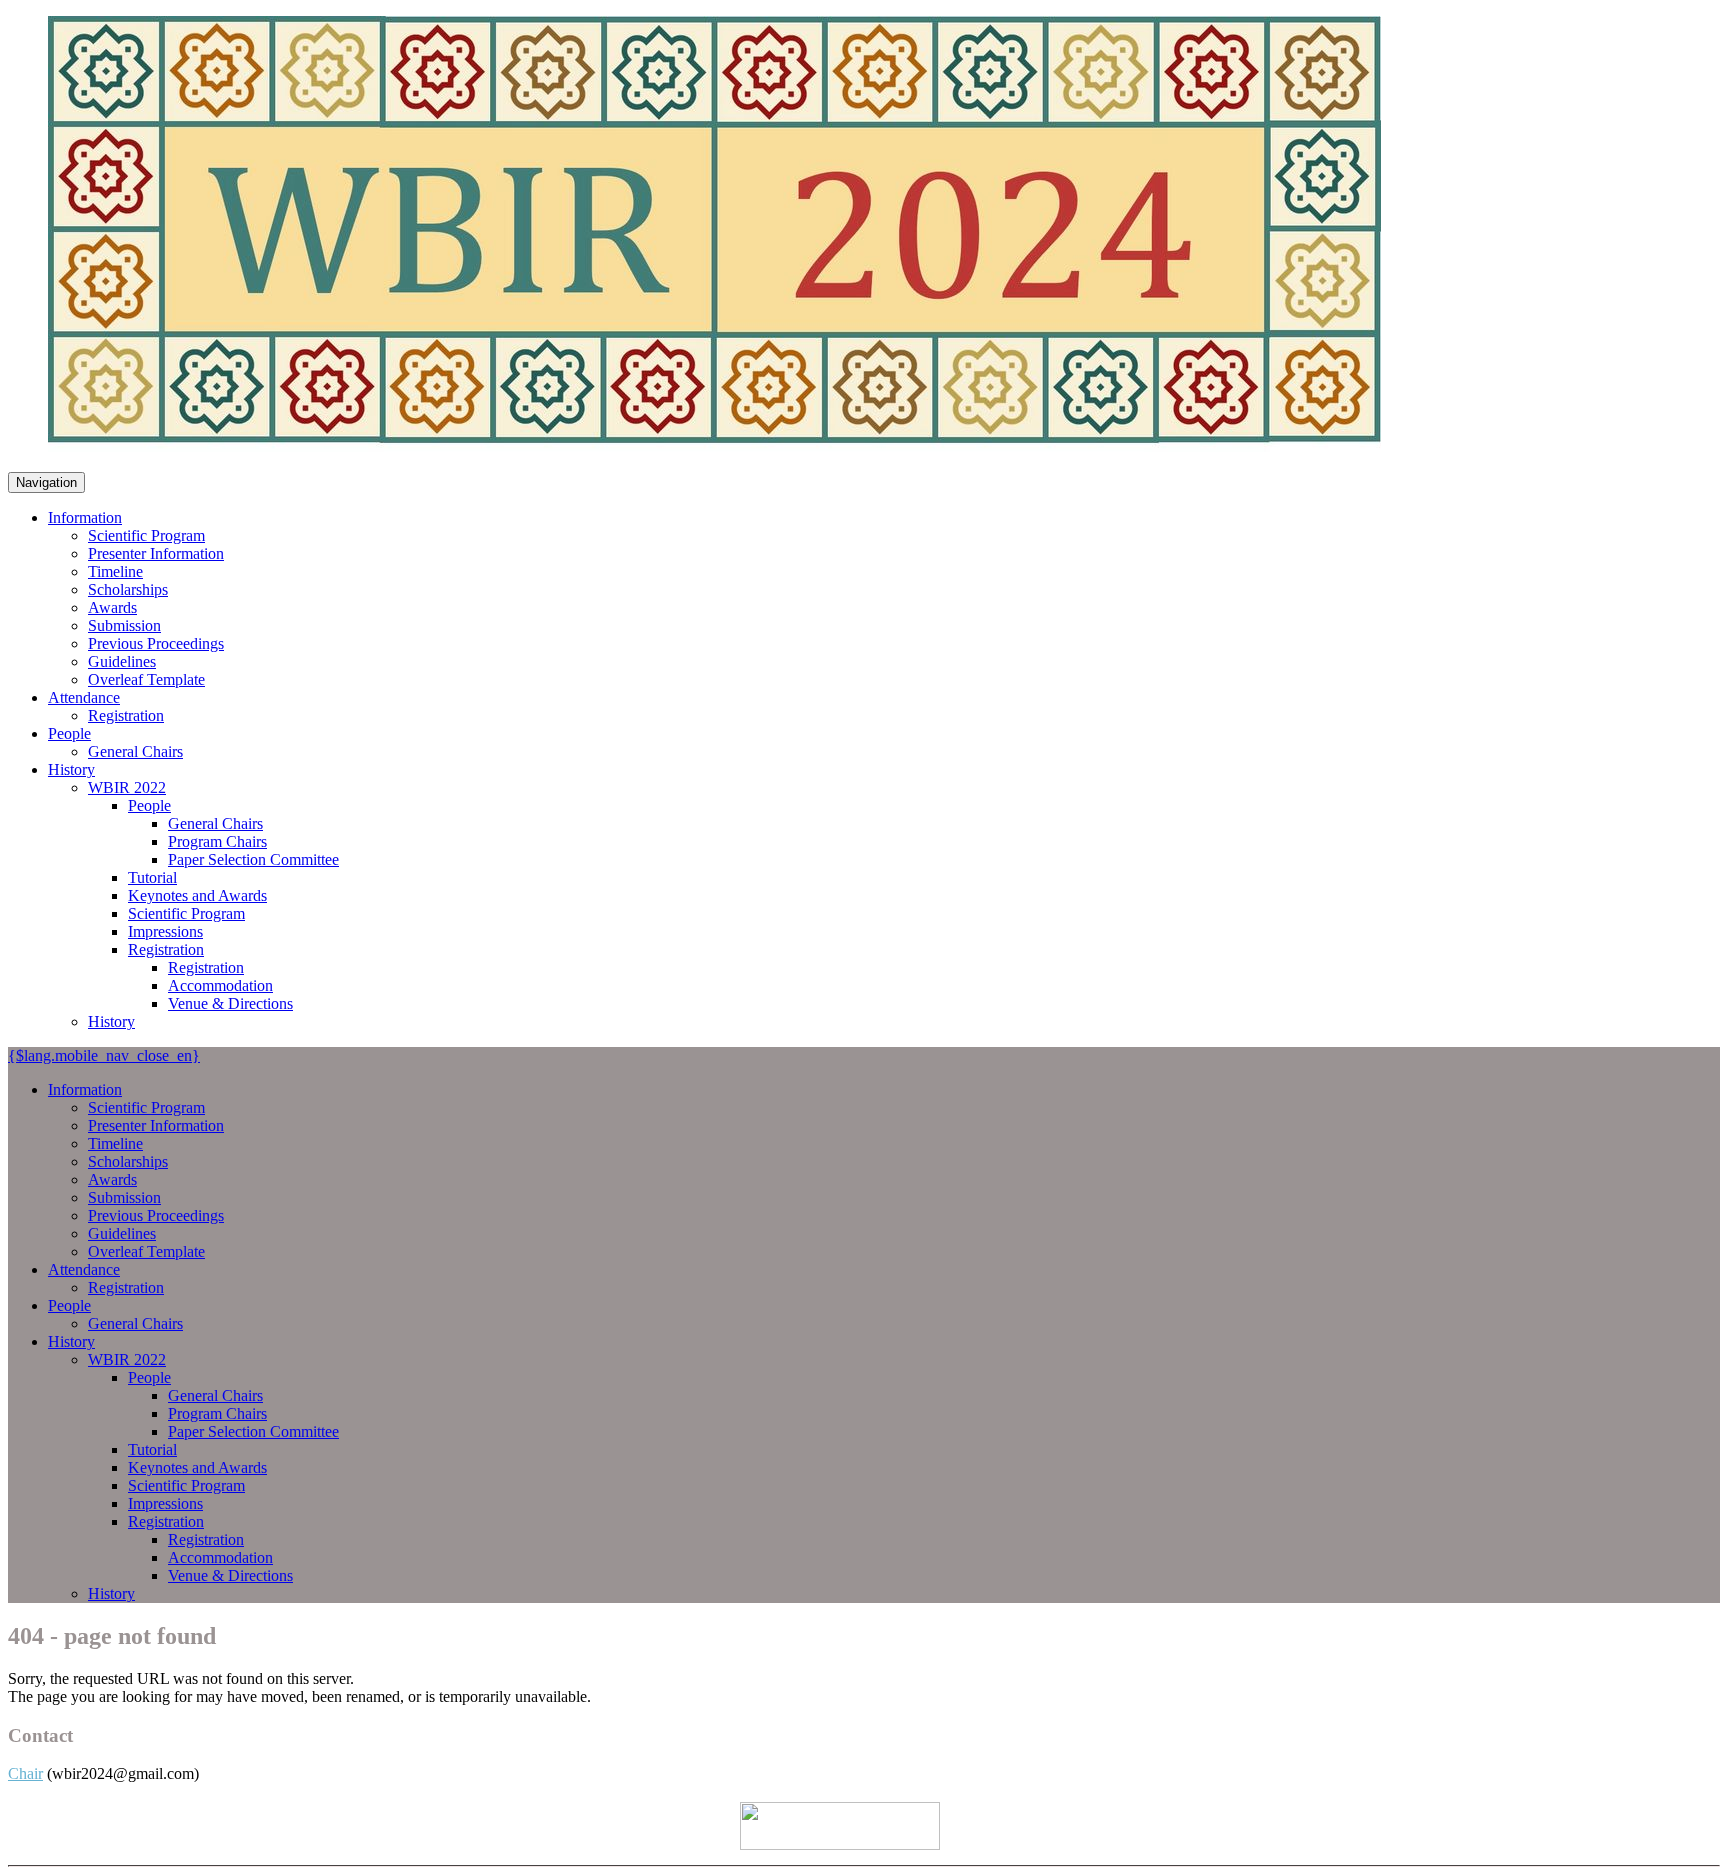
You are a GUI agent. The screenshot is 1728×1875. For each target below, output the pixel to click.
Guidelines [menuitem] (122, 661)
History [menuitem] (71, 769)
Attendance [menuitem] (84, 697)
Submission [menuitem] (124, 625)
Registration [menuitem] (126, 715)
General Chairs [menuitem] (135, 751)
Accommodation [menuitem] (220, 985)
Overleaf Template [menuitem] (146, 679)
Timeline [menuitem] (115, 571)
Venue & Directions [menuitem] (230, 1003)
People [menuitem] (69, 733)
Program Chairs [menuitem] (217, 841)
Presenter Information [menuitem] (156, 553)
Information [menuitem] (85, 517)
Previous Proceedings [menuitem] (156, 643)
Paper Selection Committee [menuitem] (253, 859)
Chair (25, 1773)
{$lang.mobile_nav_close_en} (104, 1055)
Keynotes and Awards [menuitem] (197, 895)
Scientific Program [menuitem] (146, 535)
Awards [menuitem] (112, 607)
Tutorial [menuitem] (152, 877)
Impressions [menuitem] (165, 931)
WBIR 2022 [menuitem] (127, 787)
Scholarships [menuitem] (128, 589)
